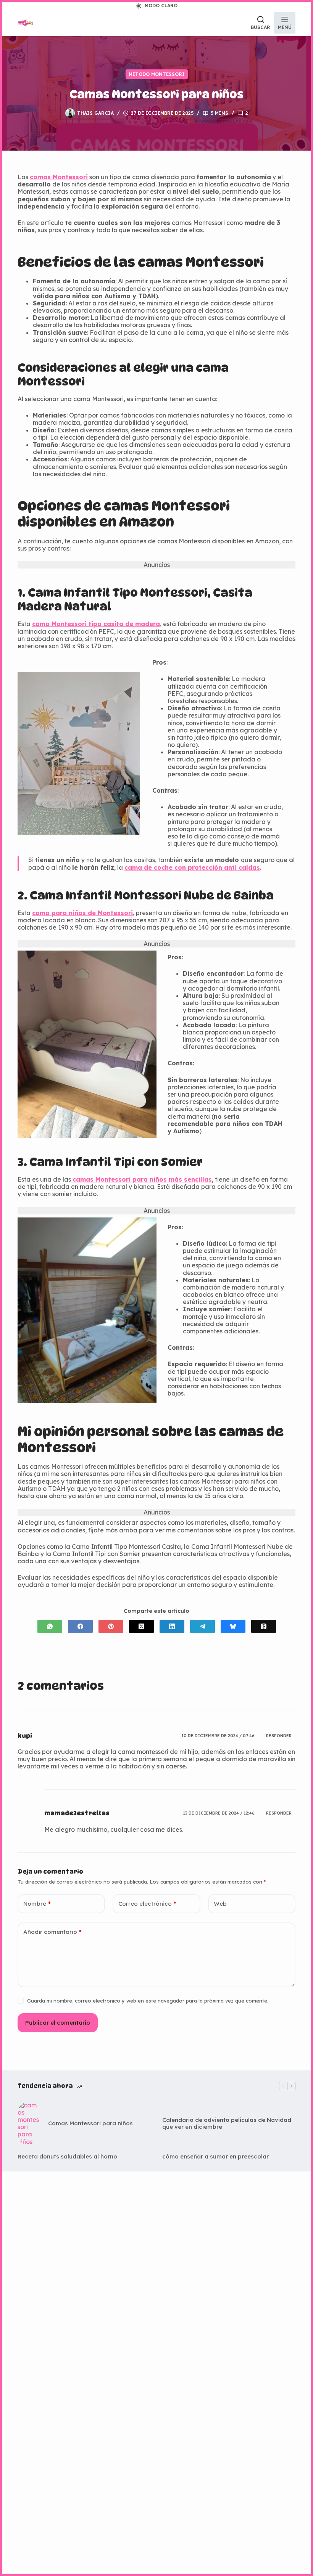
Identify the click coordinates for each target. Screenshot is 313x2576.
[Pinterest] (111, 1626)
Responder (279, 1736)
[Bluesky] (233, 1626)
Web (220, 1904)
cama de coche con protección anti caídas (192, 867)
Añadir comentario (52, 1932)
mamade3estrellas (77, 1813)
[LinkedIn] (172, 1626)
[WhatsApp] (50, 1626)
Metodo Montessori (157, 74)
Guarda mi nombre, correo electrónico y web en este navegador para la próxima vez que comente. (148, 2001)
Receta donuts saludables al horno (67, 2157)
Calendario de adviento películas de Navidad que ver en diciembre (227, 2123)
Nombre (37, 1904)
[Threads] (264, 1626)
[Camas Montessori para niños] (29, 2124)
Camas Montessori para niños (90, 2123)
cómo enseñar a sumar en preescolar (215, 2157)
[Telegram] (202, 1626)
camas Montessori (59, 177)
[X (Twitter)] (141, 1626)
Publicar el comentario (58, 2023)
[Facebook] (80, 1626)
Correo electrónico (147, 1904)
